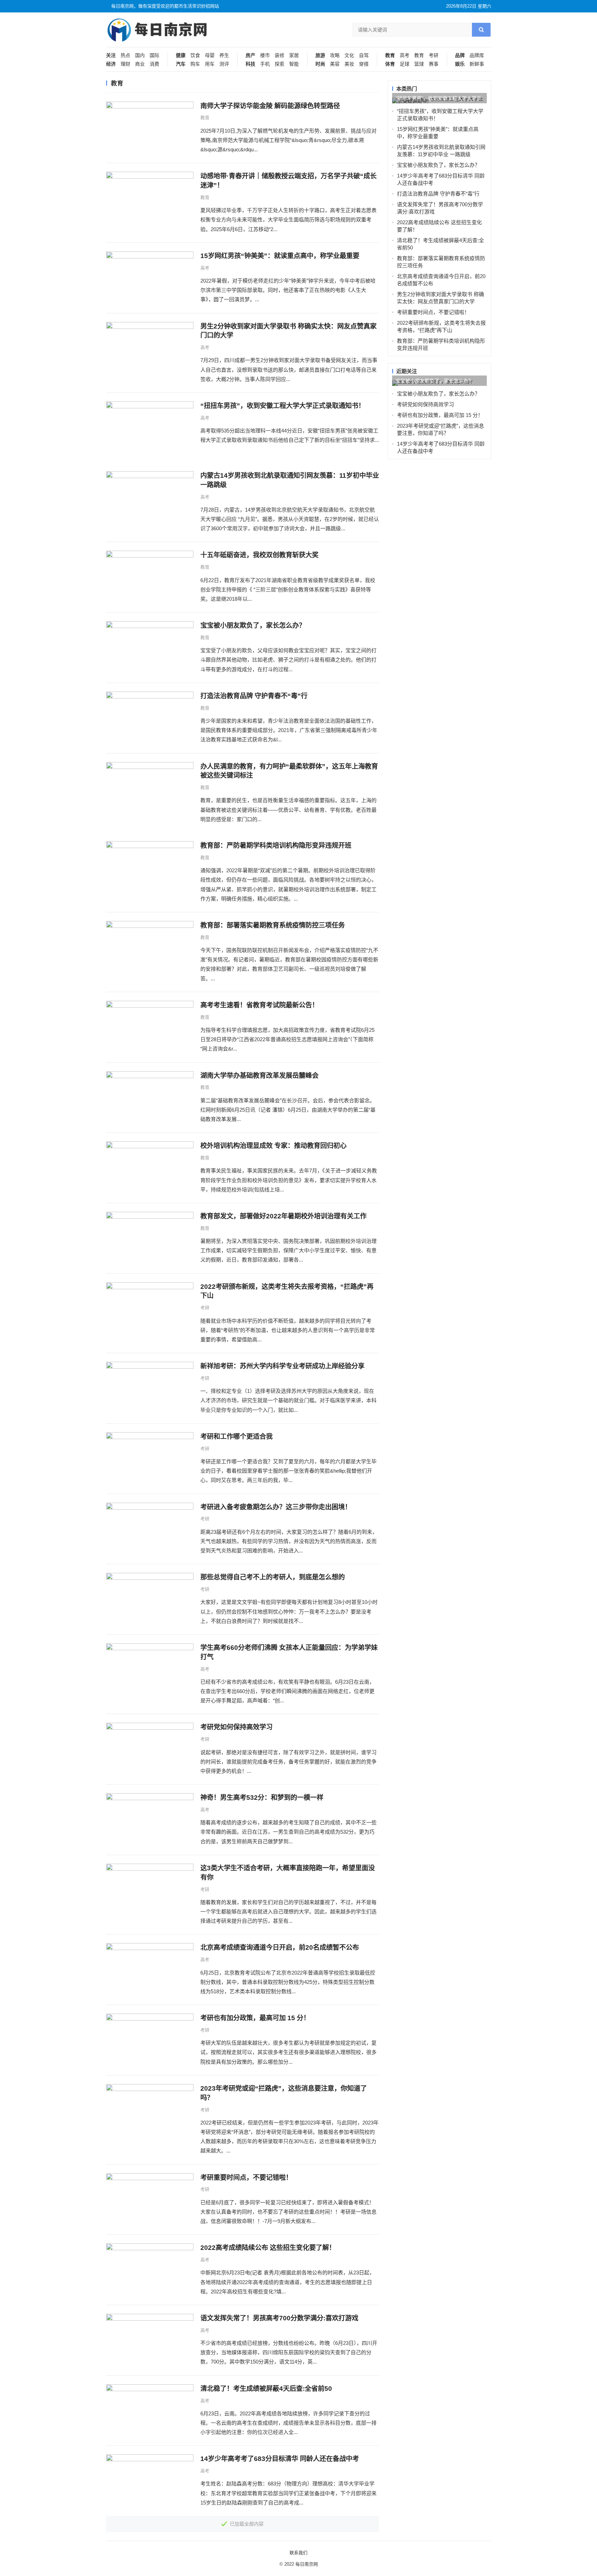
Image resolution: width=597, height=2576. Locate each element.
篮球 (419, 64)
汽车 (181, 64)
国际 (154, 55)
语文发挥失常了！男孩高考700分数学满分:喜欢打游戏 (279, 2318)
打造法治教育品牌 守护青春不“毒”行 (254, 696)
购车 (195, 64)
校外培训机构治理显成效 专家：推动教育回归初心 (273, 1146)
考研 (434, 55)
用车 (210, 64)
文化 (349, 55)
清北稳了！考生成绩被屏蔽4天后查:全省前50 (266, 2389)
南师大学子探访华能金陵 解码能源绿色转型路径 (270, 106)
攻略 (335, 55)
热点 (125, 55)
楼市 (265, 55)
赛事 (434, 64)
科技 (250, 64)
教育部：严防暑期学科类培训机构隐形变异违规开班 (276, 845)
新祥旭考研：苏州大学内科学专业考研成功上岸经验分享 (282, 1366)
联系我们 (298, 2553)
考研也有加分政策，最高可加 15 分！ (255, 2018)
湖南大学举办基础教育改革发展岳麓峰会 (259, 1076)
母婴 (210, 55)
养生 (224, 55)
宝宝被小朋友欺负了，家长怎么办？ (253, 625)
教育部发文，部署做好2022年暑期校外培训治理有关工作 (283, 1216)
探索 (279, 64)
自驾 (364, 55)
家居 (294, 55)
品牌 (460, 55)
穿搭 (364, 64)
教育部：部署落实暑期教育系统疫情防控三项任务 (273, 925)
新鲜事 (477, 64)
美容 (335, 64)
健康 (181, 55)
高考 (405, 55)
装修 (279, 55)
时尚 (320, 64)
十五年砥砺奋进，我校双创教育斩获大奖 (259, 555)
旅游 (320, 55)
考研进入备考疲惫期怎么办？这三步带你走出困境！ (276, 1507)
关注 (111, 55)
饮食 (195, 55)
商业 (140, 64)
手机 (265, 64)
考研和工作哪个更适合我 (236, 1437)
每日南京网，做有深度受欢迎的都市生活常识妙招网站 (165, 6)
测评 (224, 64)
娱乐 (460, 64)
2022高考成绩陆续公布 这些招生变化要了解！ (268, 2248)
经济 (111, 64)
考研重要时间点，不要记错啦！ (246, 2178)
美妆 (349, 64)
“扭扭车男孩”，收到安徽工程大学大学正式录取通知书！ (283, 406)
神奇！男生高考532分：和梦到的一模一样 (262, 1798)
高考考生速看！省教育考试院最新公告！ (259, 1005)
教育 (390, 55)
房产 (250, 55)
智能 (294, 64)
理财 (125, 64)
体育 (390, 64)
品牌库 (477, 55)
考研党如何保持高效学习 (236, 1727)
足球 (405, 64)
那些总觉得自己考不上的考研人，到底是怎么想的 (273, 1577)
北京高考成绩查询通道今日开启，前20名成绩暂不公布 (280, 1947)
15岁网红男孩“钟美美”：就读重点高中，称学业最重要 (280, 256)
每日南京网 (307, 2564)
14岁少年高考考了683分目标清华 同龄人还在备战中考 (280, 2459)
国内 (140, 55)
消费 (154, 64)
